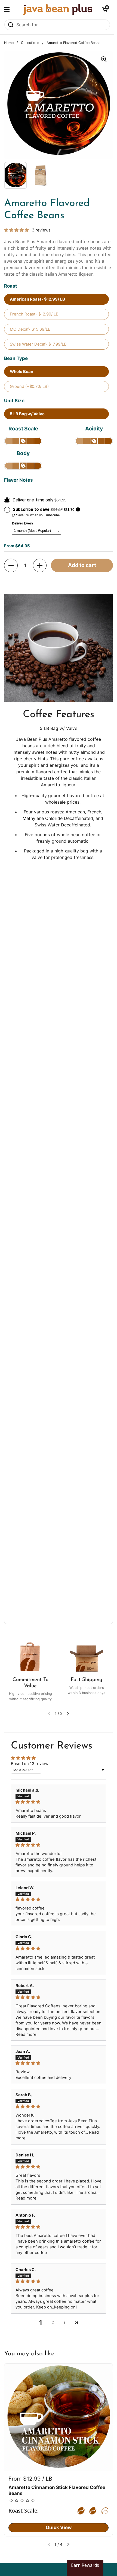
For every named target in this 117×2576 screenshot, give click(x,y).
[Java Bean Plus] (58, 9)
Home (9, 43)
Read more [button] (26, 2034)
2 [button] (53, 2323)
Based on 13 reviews (31, 1764)
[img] (59, 1802)
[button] (105, 9)
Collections (30, 43)
